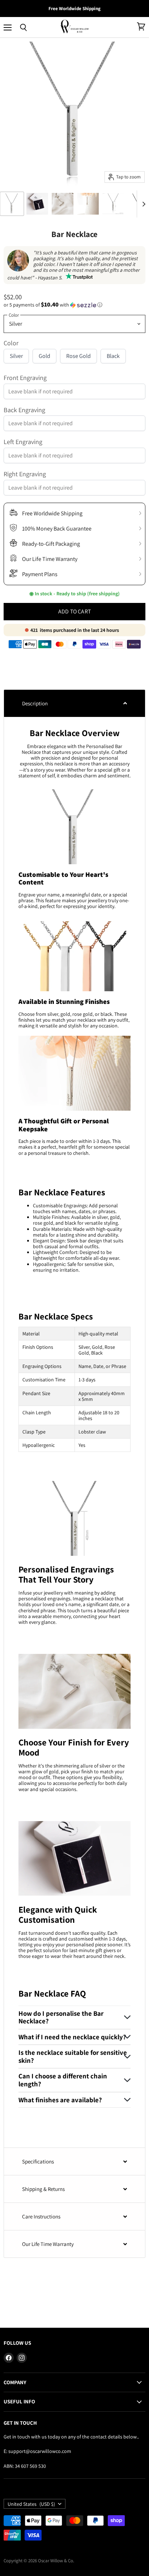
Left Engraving (23, 442)
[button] (74, 305)
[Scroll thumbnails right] (142, 204)
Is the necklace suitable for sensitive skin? (73, 2056)
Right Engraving (25, 474)
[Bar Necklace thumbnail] (63, 204)
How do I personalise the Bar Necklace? (61, 2017)
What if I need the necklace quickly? (72, 2037)
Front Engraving (25, 378)
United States (31, 2504)
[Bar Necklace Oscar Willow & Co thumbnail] (12, 204)
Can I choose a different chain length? (63, 2080)
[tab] (74, 703)
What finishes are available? (60, 2100)
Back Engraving (24, 410)
